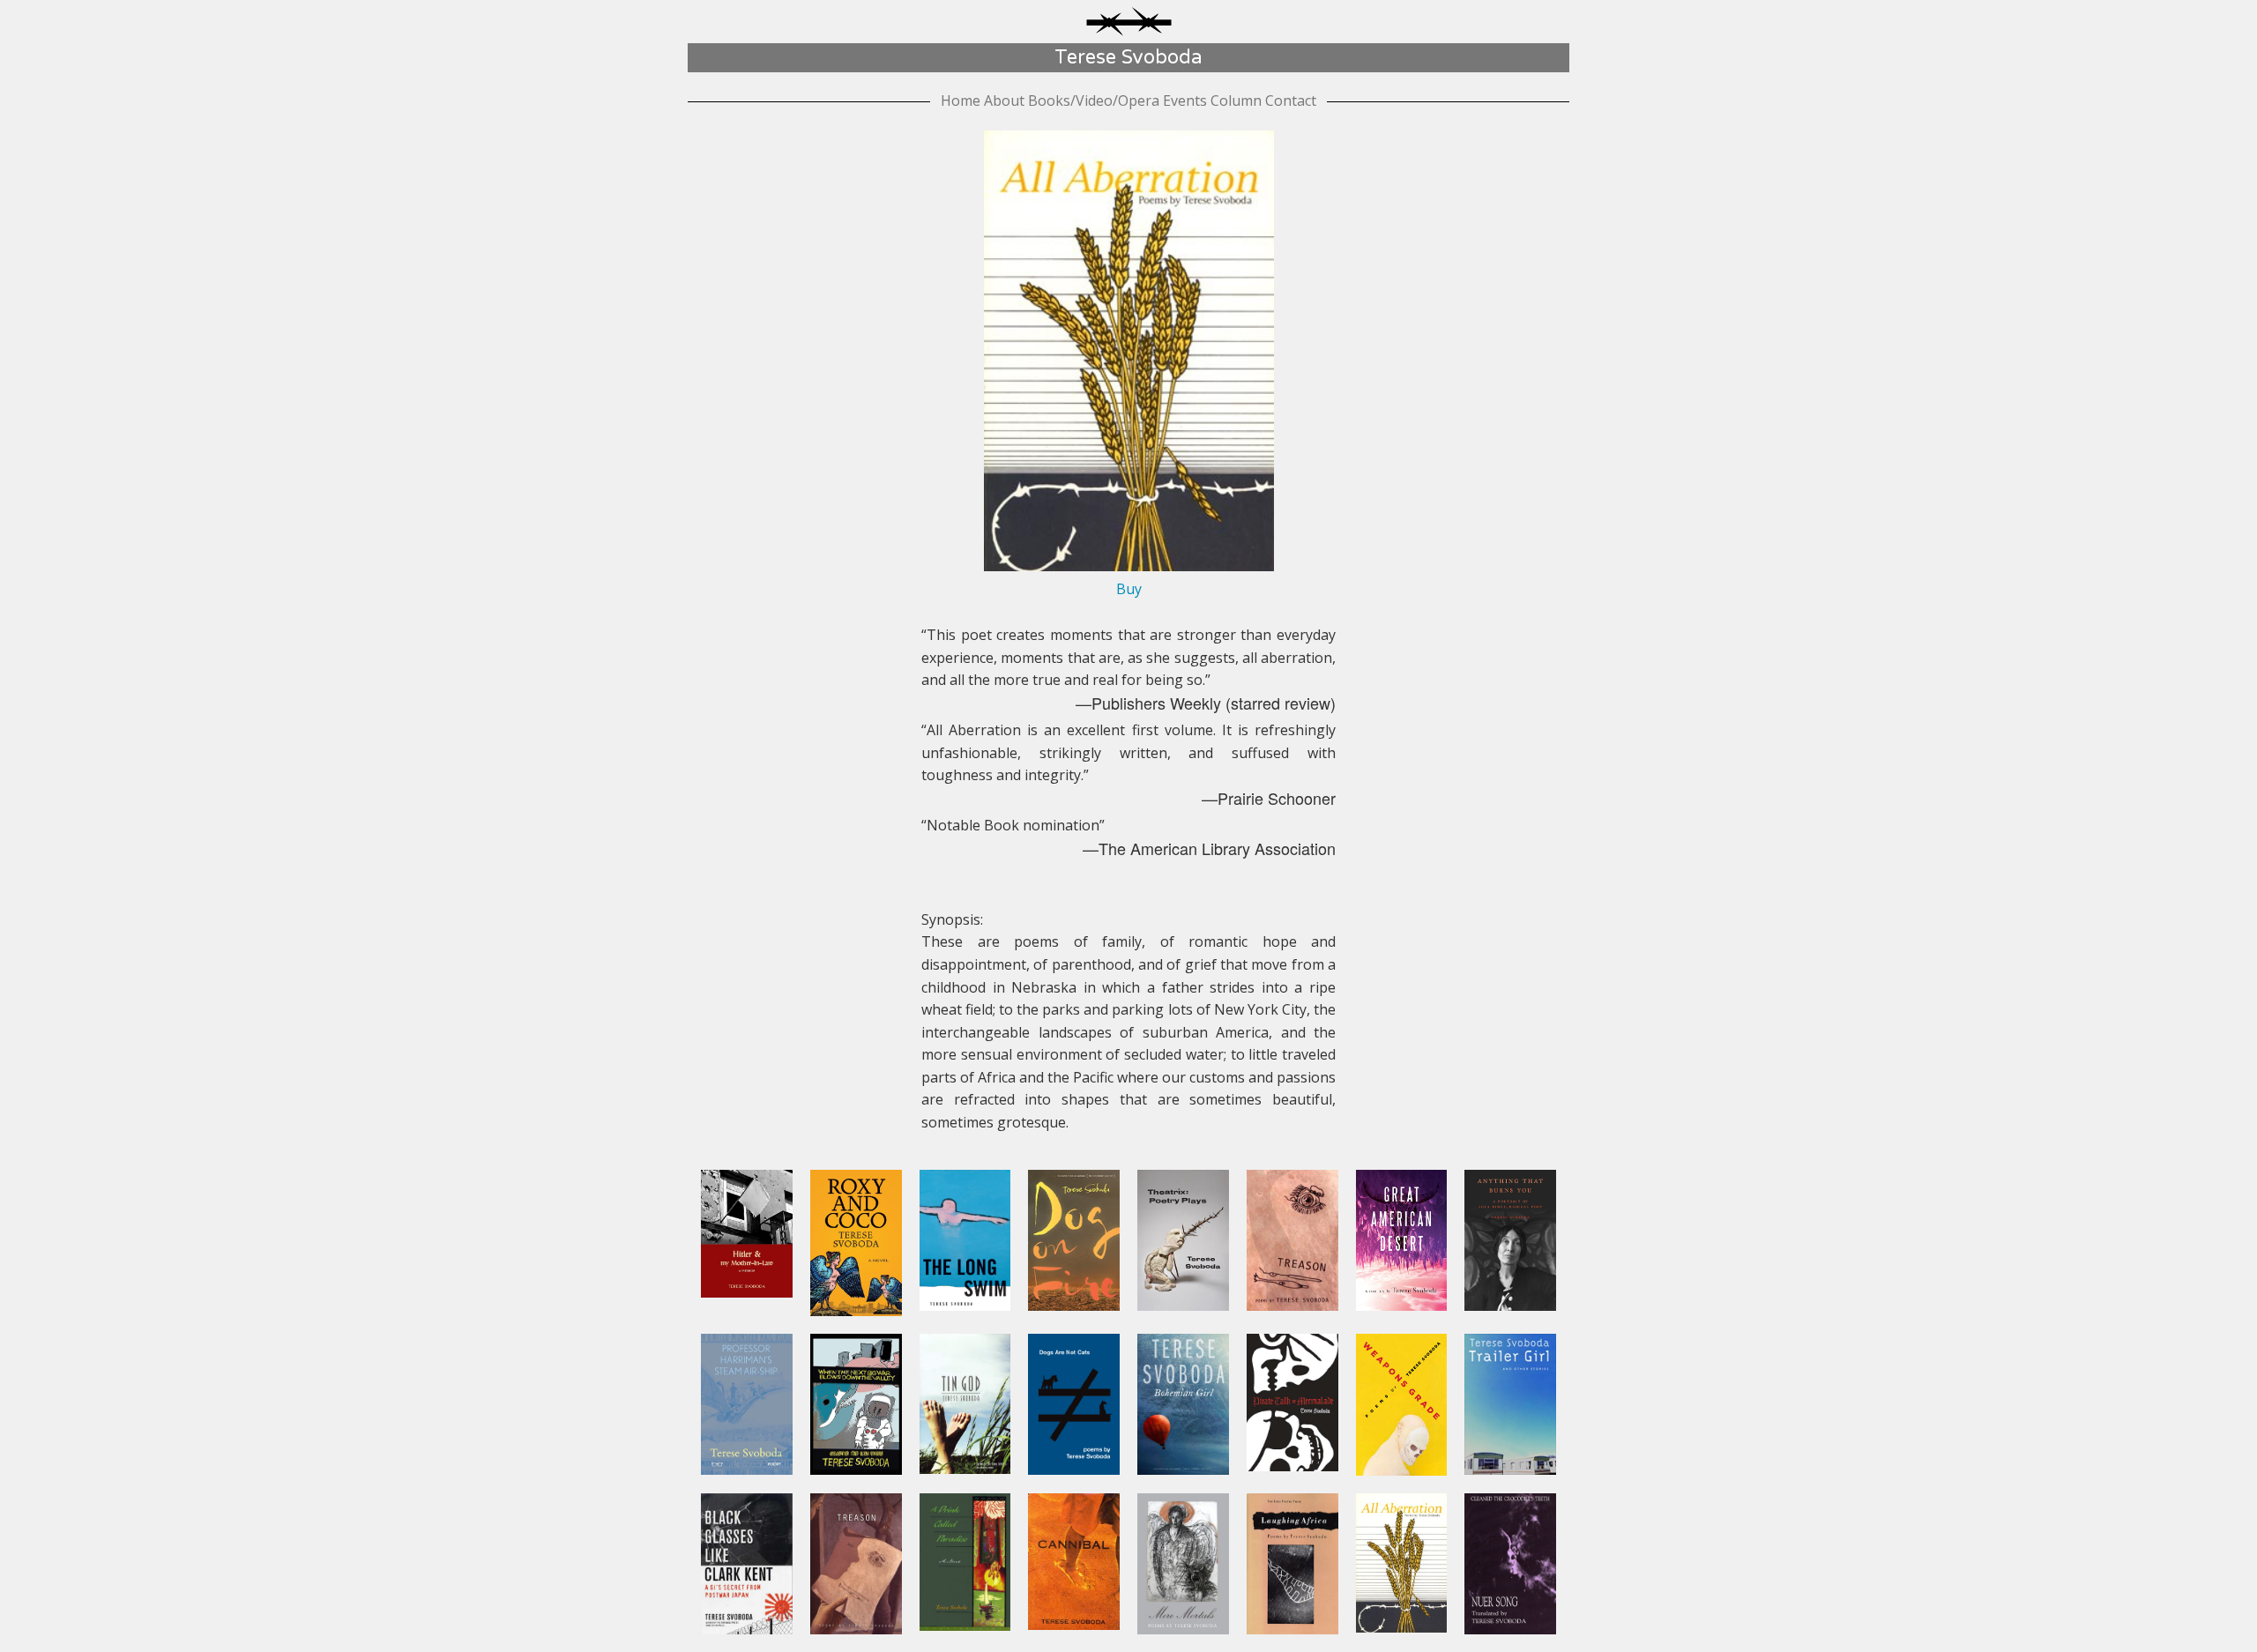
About (1004, 100)
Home (961, 100)
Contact (1291, 100)
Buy (1129, 589)
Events (1185, 100)
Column (1236, 100)
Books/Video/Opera (1094, 100)
